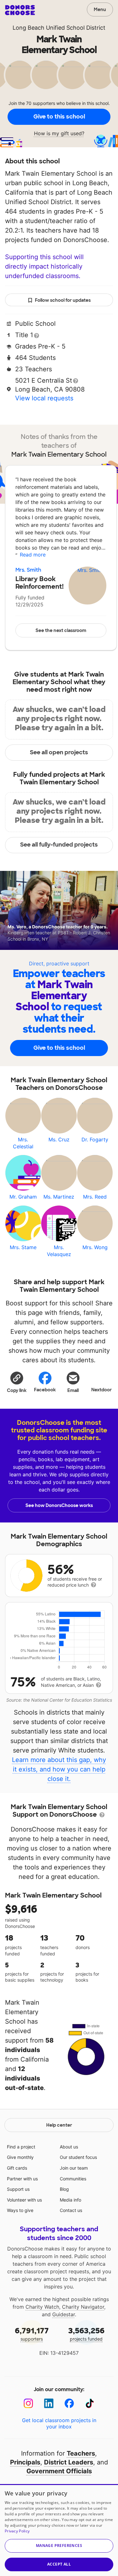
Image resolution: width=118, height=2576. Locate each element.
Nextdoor (101, 1390)
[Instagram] (28, 2403)
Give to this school (59, 117)
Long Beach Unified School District (59, 28)
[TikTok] (90, 2403)
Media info (70, 2200)
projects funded (86, 2334)
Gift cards (17, 2168)
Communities (73, 2179)
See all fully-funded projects (59, 845)
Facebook (45, 1390)
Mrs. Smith (28, 570)
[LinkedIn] (49, 2403)
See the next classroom (61, 630)
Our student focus (78, 2157)
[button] (17, 1382)
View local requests (44, 398)
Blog (64, 2189)
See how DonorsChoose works (59, 1505)
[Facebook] (69, 2403)
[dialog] (59, 2530)
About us (69, 2147)
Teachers (81, 2453)
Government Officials (59, 2471)
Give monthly (20, 2157)
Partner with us (22, 2179)
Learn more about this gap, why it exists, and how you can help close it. (59, 1769)
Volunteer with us (24, 2200)
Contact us (71, 2210)
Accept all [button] (59, 2564)
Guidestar (64, 2314)
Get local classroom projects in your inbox (59, 2423)
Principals (25, 2462)
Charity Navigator (83, 2307)
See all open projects (59, 752)
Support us (18, 2189)
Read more (33, 555)
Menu (100, 9)
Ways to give (20, 2210)
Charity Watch (42, 2307)
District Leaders (69, 2462)
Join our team (74, 2168)
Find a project (21, 2147)
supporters (32, 2334)
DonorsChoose (20, 10)
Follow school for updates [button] (63, 300)
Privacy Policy (17, 2531)
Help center (59, 2125)
